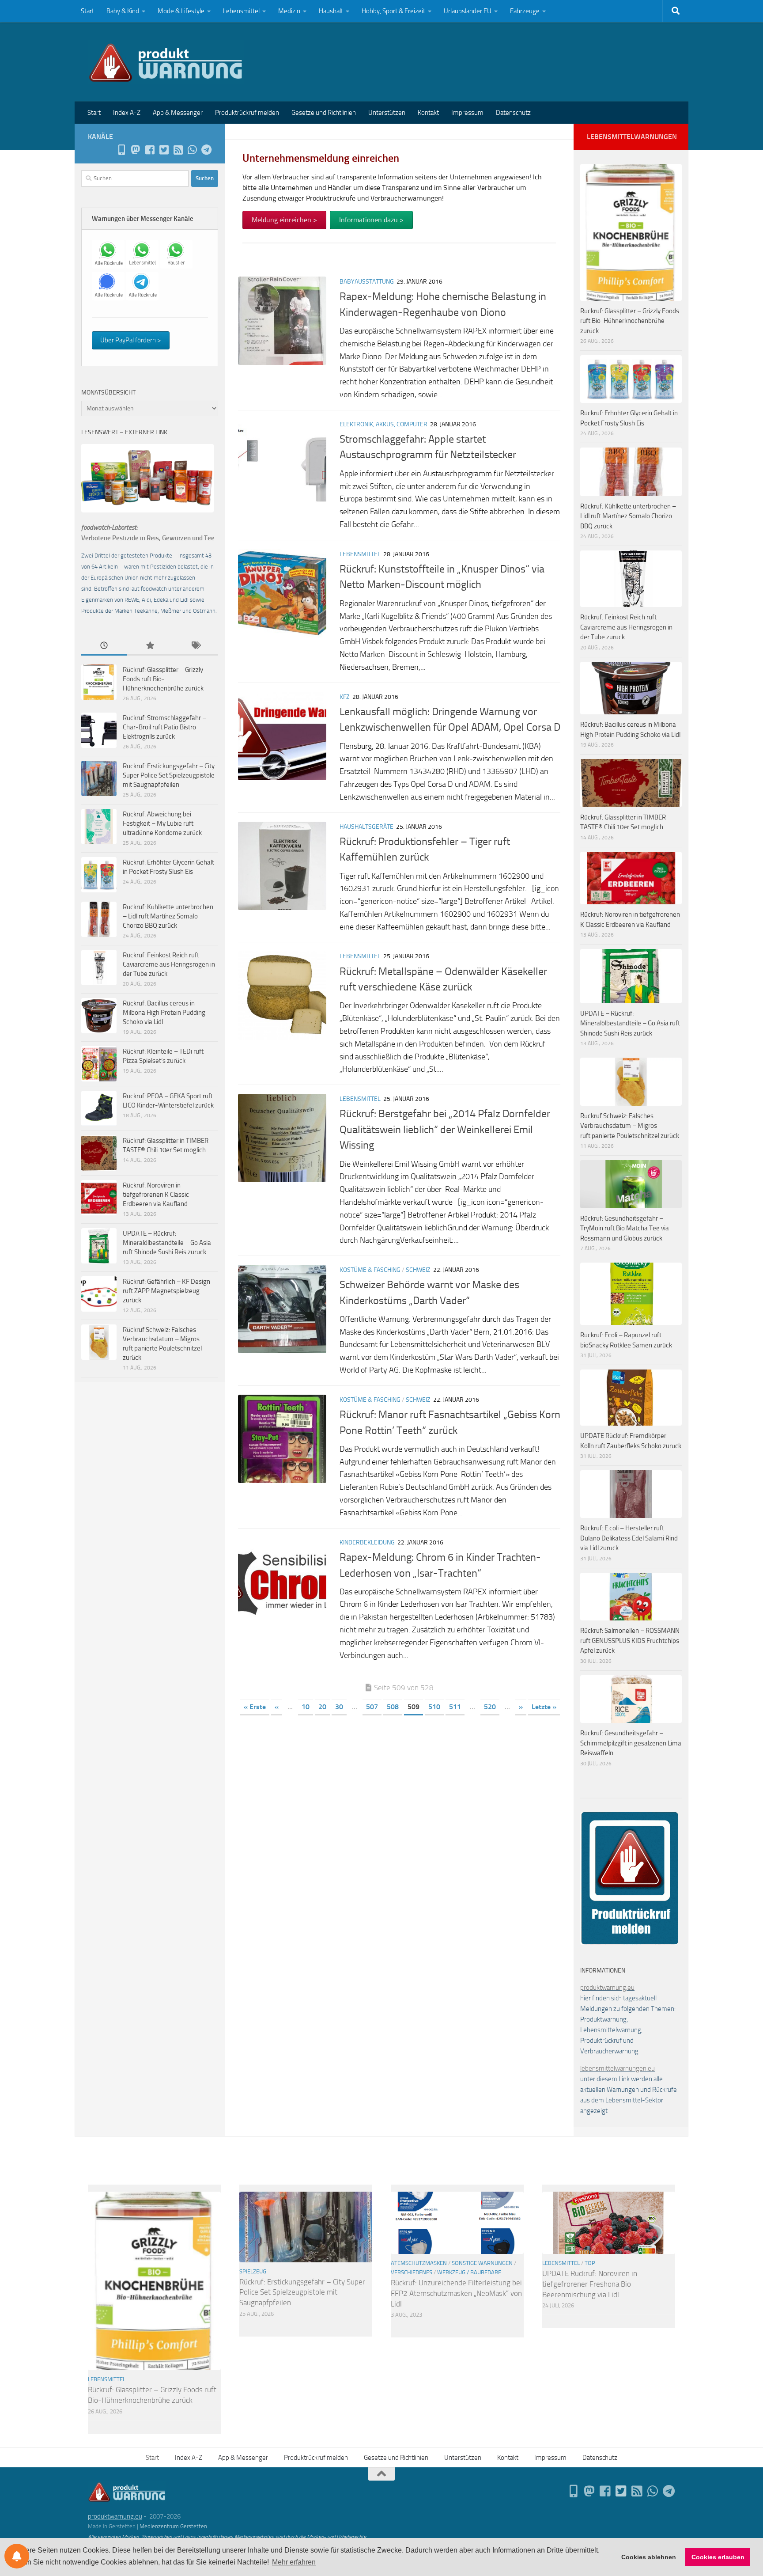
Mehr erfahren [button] (294, 2562)
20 (322, 1707)
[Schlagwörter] (195, 646)
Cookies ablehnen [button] (649, 2557)
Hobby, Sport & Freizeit (393, 11)
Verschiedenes (412, 2272)
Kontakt (428, 113)
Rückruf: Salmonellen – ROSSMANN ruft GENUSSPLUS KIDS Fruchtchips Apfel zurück (630, 1641)
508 (393, 1707)
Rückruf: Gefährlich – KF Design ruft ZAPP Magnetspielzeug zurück (166, 1291)
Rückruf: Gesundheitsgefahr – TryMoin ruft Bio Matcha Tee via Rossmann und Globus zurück (625, 1228)
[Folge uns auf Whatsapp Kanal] (192, 150)
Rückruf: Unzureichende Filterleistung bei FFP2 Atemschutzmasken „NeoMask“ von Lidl (456, 2293)
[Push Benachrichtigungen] (17, 2556)
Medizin (289, 11)
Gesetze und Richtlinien (324, 113)
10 (306, 1707)
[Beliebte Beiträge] (149, 646)
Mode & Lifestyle (181, 11)
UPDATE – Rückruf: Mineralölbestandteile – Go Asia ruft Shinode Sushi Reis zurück (167, 1243)
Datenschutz (513, 113)
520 (490, 1707)
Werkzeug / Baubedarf (469, 2272)
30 (339, 1707)
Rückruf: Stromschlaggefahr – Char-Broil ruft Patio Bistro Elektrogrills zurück (164, 727)
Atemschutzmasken (419, 2263)
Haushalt (331, 11)
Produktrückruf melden (247, 113)
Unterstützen (387, 113)
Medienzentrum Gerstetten (173, 2526)
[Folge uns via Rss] (178, 150)
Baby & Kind (123, 11)
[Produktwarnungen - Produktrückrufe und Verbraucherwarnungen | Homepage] (166, 62)
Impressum (467, 113)
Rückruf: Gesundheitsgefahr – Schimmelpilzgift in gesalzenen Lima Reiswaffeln (631, 1743)
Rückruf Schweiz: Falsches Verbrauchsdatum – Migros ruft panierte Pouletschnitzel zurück (630, 1126)
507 (372, 1707)
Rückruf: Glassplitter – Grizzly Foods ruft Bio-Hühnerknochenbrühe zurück (163, 679)
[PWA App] (121, 150)
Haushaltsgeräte (366, 827)
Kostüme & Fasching (370, 1270)
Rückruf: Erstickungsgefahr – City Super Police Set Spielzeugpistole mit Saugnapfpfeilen (169, 775)
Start (87, 11)
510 (434, 1707)
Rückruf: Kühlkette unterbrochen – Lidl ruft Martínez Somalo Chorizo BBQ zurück (168, 916)
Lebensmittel (241, 11)
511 (455, 1707)
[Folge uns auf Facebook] (150, 150)
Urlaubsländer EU (468, 11)
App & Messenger (178, 113)
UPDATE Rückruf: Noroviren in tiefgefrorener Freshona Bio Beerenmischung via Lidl (590, 2284)
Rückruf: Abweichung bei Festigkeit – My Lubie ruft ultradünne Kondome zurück (162, 823)
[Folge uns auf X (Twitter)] (164, 150)
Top (590, 2263)
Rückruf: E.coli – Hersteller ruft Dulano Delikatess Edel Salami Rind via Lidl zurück (629, 1538)
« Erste (255, 1707)
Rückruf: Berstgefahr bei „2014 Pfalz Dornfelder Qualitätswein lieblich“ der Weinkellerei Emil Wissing (445, 1129)
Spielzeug (253, 2271)
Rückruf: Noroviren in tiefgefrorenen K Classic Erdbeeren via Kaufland (156, 1195)
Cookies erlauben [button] (718, 2557)
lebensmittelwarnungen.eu (618, 2068)
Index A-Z (127, 113)
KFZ (345, 697)
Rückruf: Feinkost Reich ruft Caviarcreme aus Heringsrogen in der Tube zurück (169, 964)
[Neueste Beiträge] (104, 646)
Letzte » (544, 1707)
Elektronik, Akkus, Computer (383, 424)
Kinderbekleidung (367, 1542)
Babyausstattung (367, 282)
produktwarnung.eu (607, 1988)
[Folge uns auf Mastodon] (136, 150)
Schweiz (418, 1270)
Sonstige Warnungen (482, 2263)
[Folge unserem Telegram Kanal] (206, 150)
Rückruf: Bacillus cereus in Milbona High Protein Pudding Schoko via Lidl (164, 1013)
